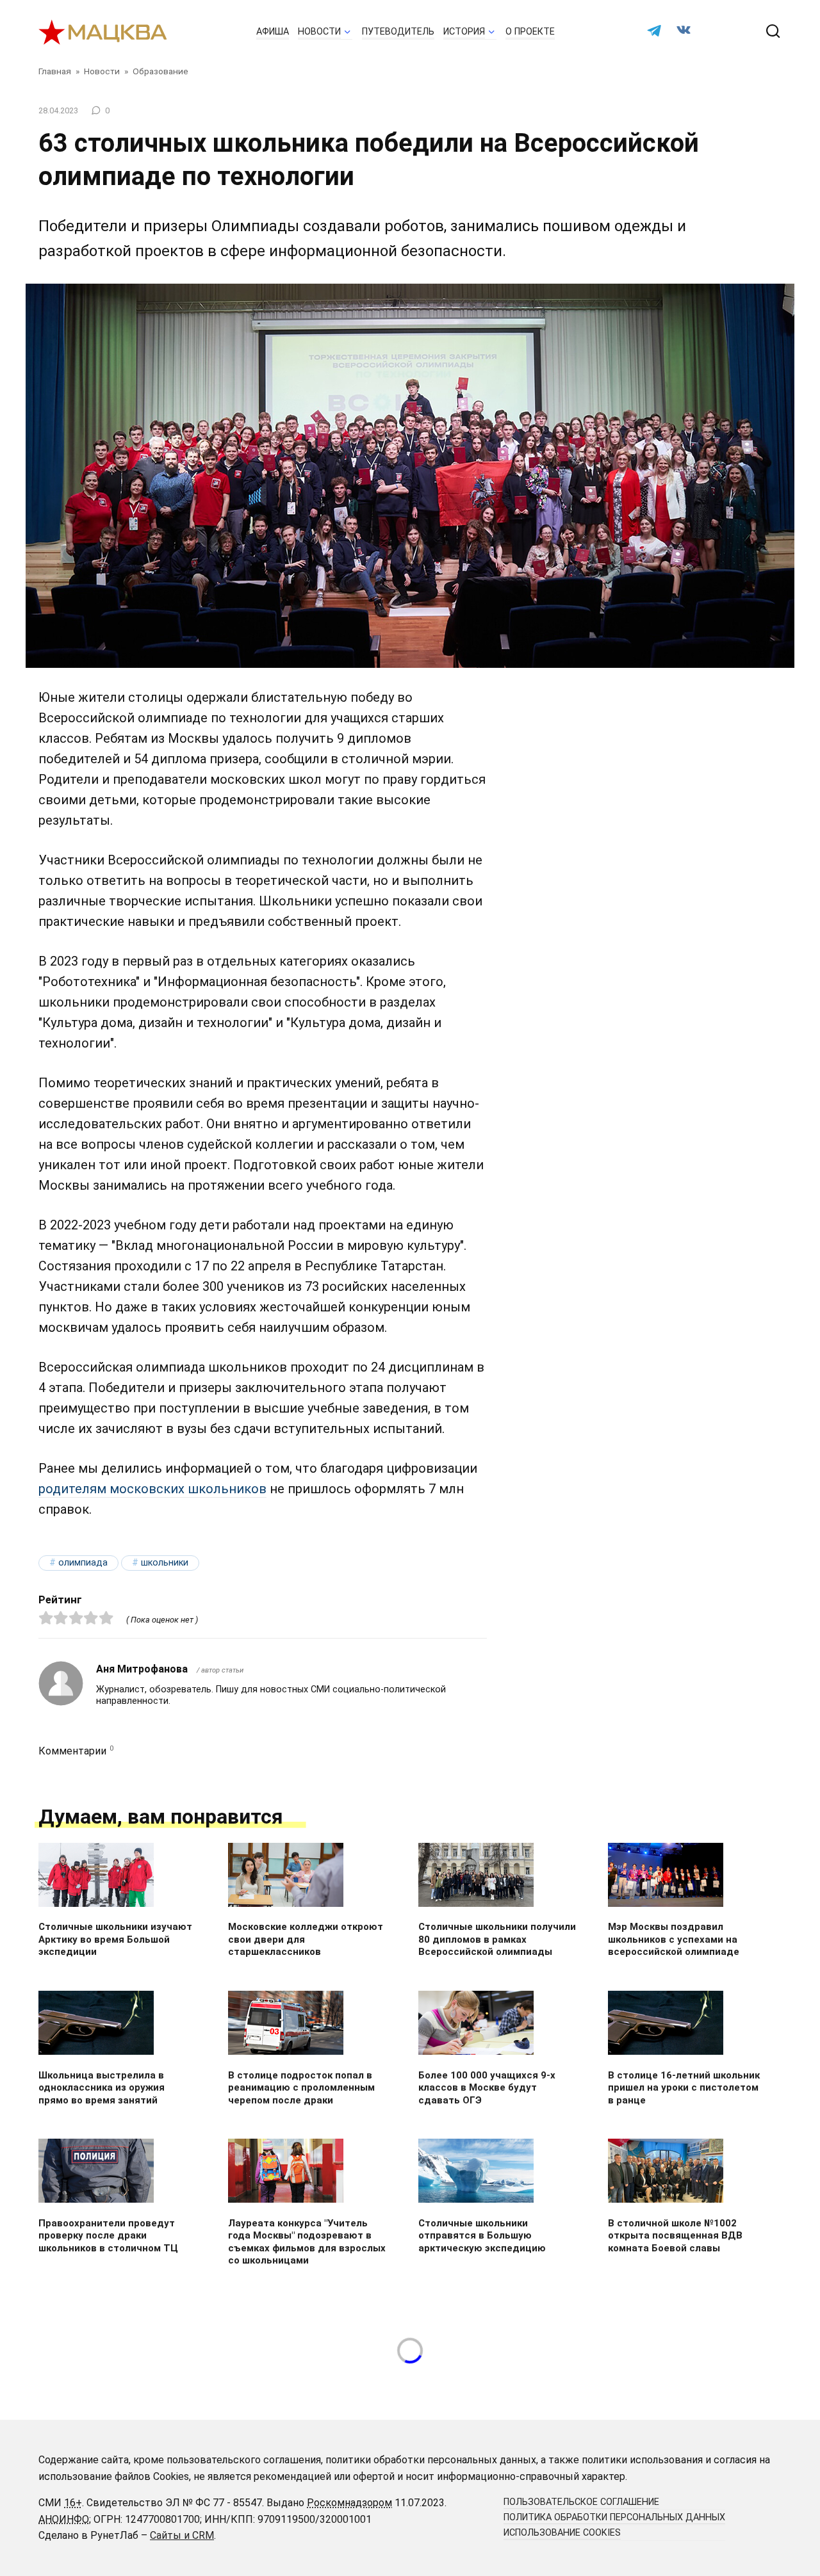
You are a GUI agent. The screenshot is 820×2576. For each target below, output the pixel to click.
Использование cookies (562, 2533)
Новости (319, 32)
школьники (165, 1563)
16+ (73, 2503)
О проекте (530, 32)
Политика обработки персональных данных (614, 2517)
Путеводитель (398, 32)
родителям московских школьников (152, 1489)
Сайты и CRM (182, 2535)
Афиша (273, 32)
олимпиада (83, 1563)
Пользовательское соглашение (581, 2502)
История (464, 32)
